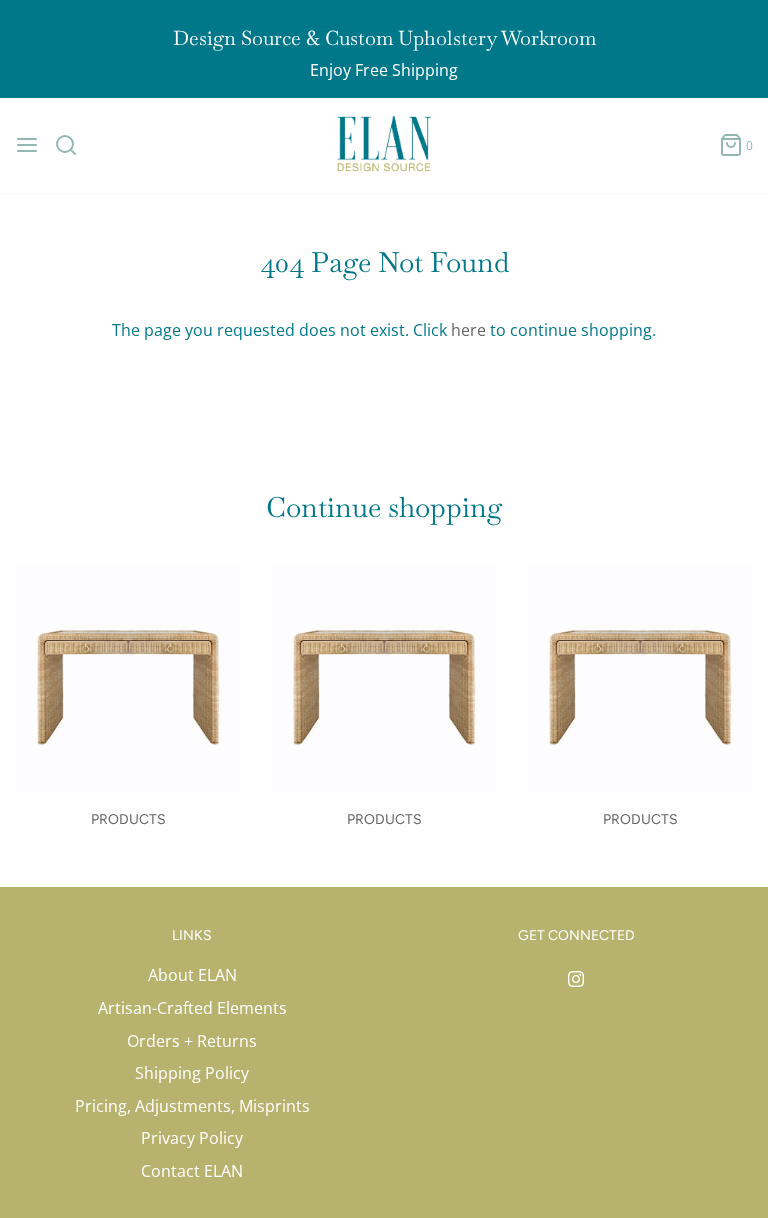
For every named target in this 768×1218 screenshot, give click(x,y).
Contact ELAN (192, 1171)
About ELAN (192, 975)
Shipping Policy (192, 1073)
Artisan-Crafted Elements (192, 1008)
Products (128, 819)
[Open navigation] (27, 145)
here (468, 330)
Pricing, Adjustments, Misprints (192, 1106)
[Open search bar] (73, 145)
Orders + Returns (192, 1041)
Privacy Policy (192, 1138)
